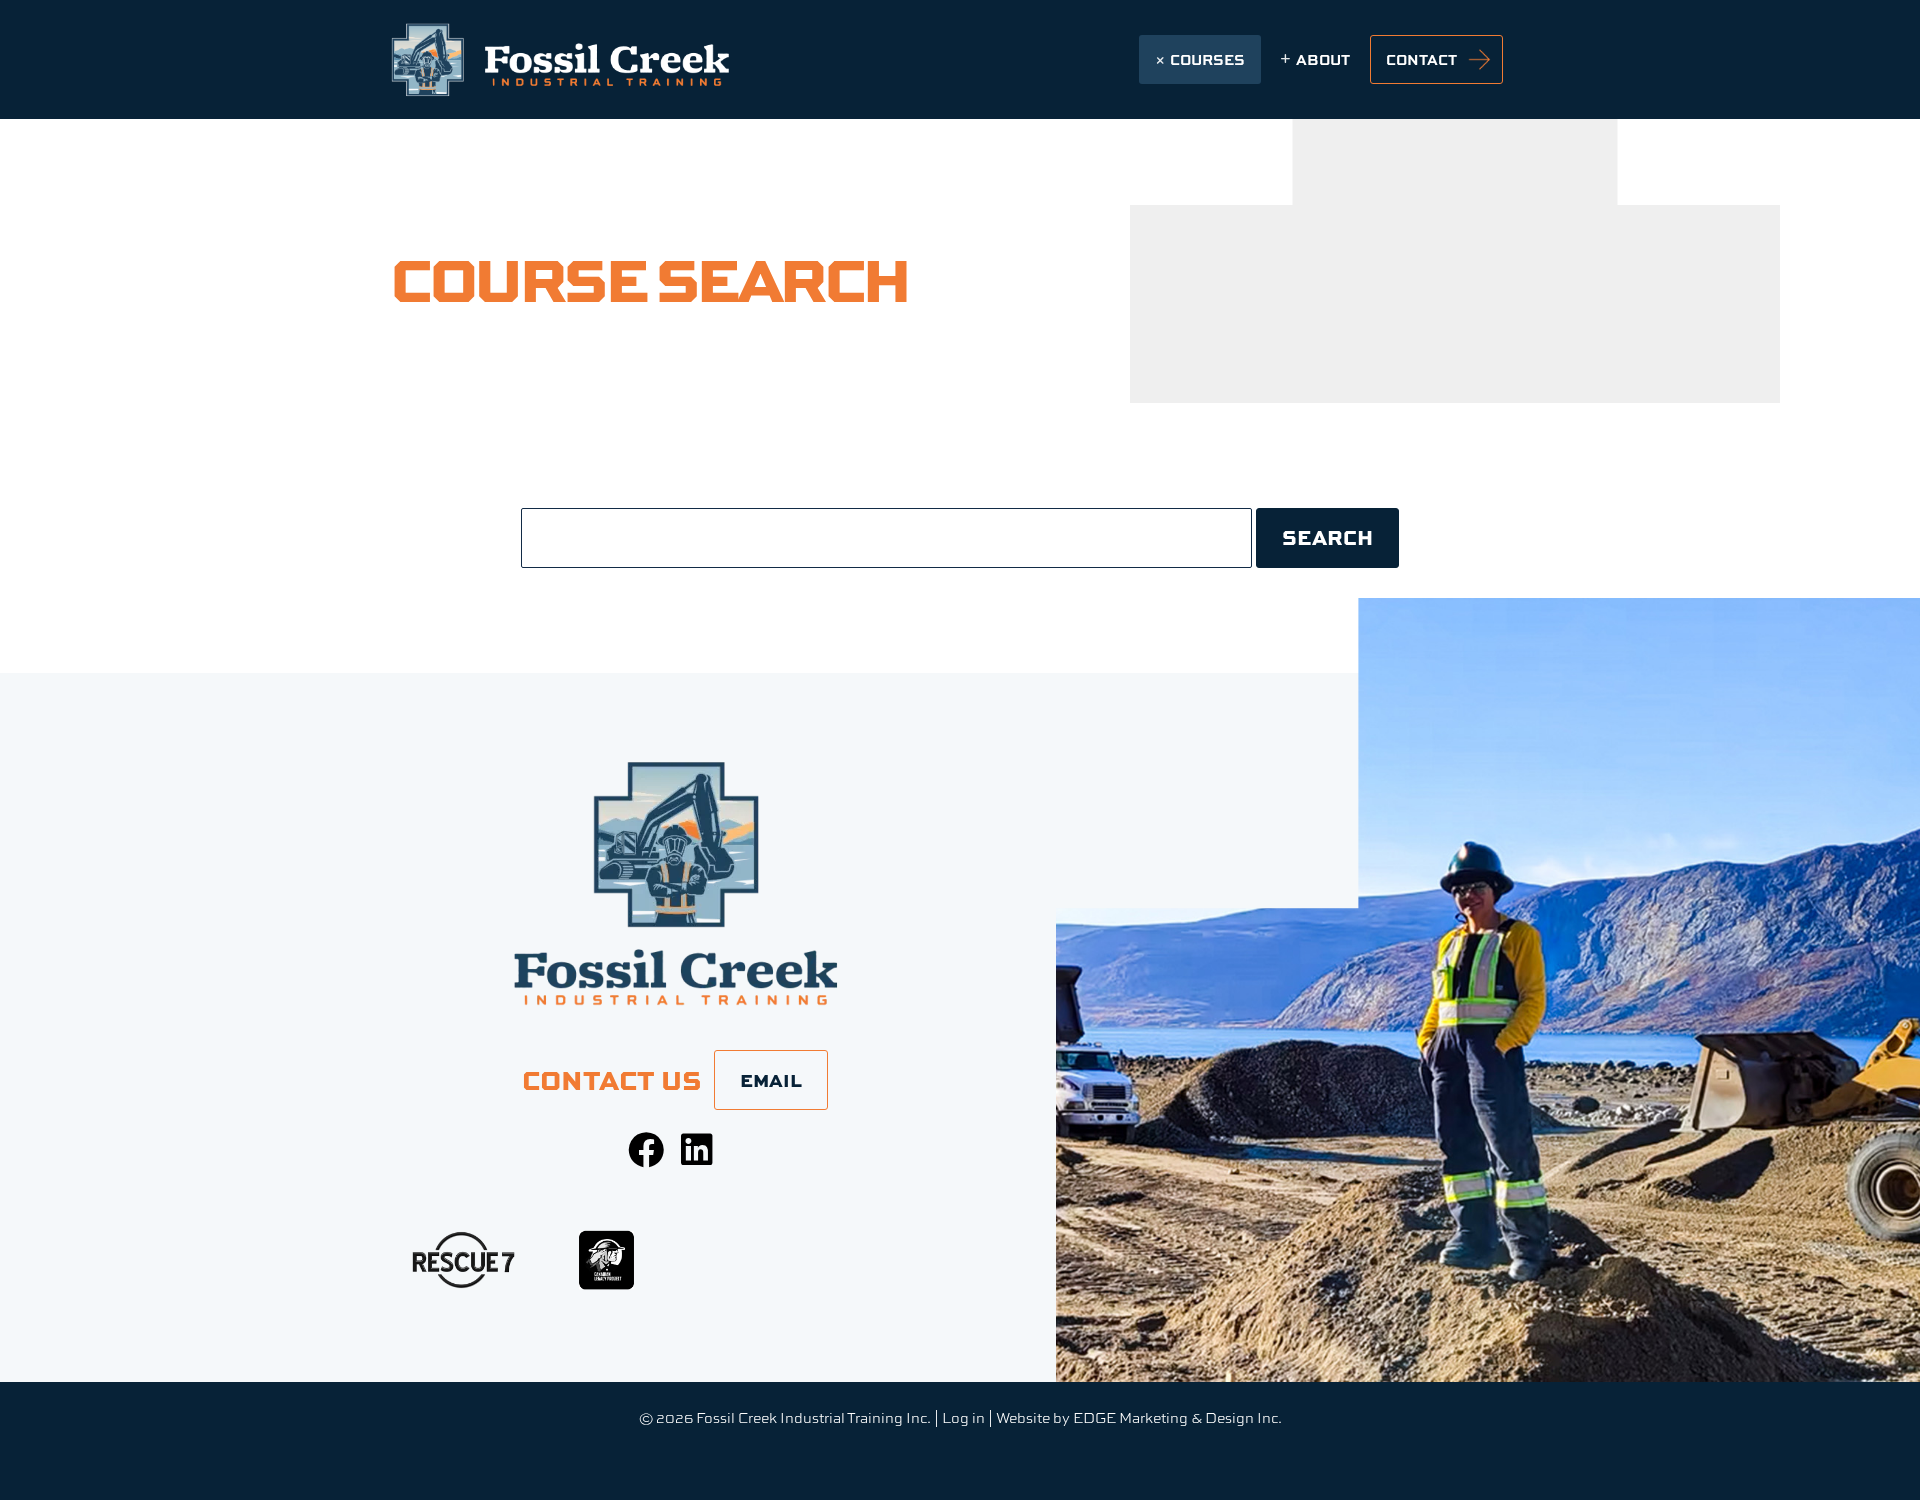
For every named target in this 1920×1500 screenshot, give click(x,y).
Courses (1207, 59)
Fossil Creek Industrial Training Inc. (813, 1417)
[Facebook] (646, 1150)
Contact (1421, 59)
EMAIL (771, 1080)
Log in (963, 1417)
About (1323, 59)
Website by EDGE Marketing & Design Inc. (1139, 1417)
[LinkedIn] (697, 1150)
